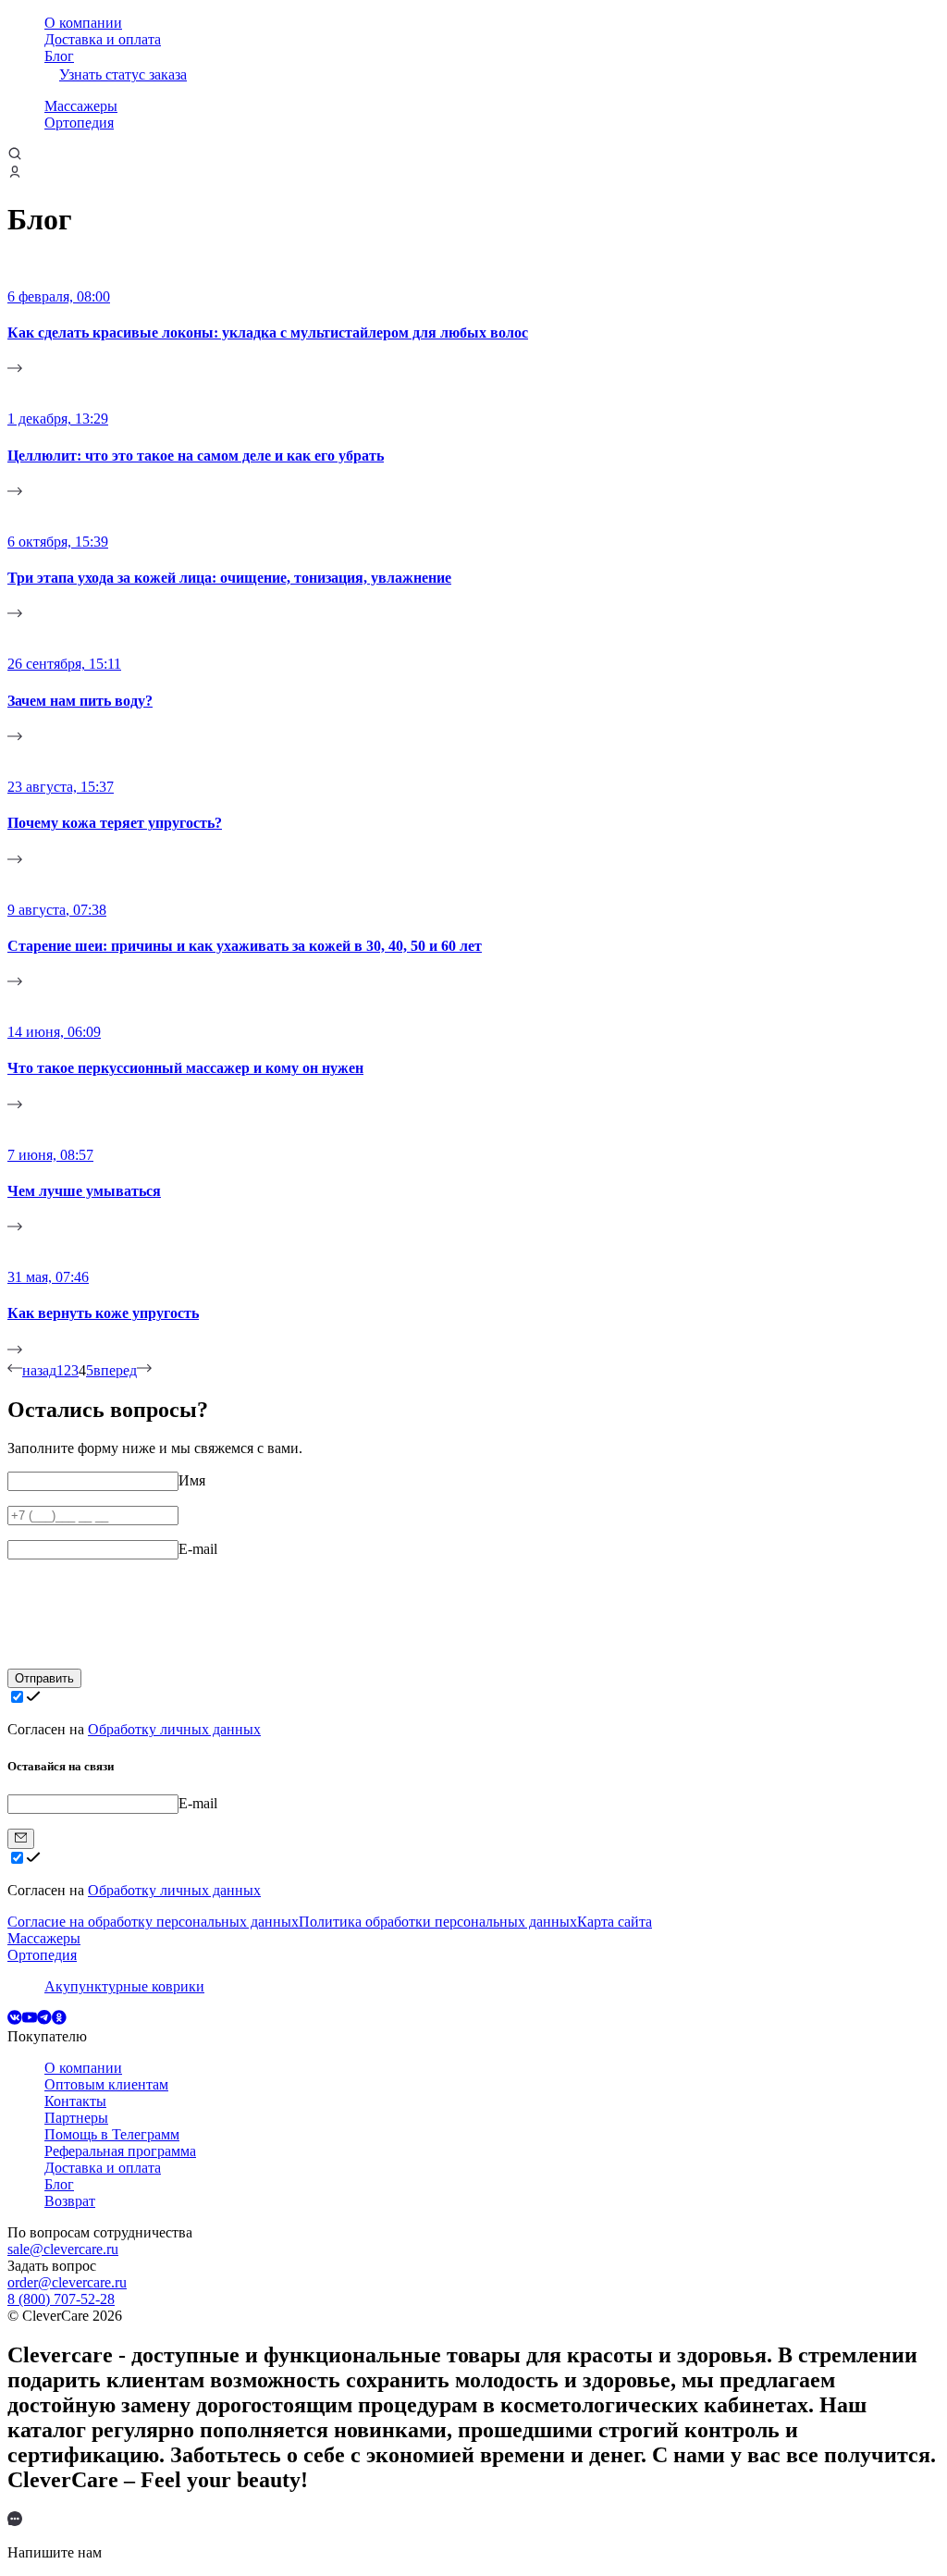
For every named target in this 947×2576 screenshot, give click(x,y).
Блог (59, 56)
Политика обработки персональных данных (438, 1922)
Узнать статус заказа (123, 74)
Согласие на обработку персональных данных (153, 1922)
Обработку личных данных (174, 1729)
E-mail (198, 1549)
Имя (192, 1480)
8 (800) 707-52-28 (61, 2299)
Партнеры (76, 2118)
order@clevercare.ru (67, 2282)
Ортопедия (79, 123)
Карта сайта (615, 1922)
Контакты (75, 2101)
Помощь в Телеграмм (112, 2134)
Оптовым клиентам (106, 2084)
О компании (83, 23)
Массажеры (81, 106)
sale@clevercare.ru (63, 2249)
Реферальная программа (120, 2151)
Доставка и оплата (103, 39)
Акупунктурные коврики (124, 1986)
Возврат (70, 2201)
